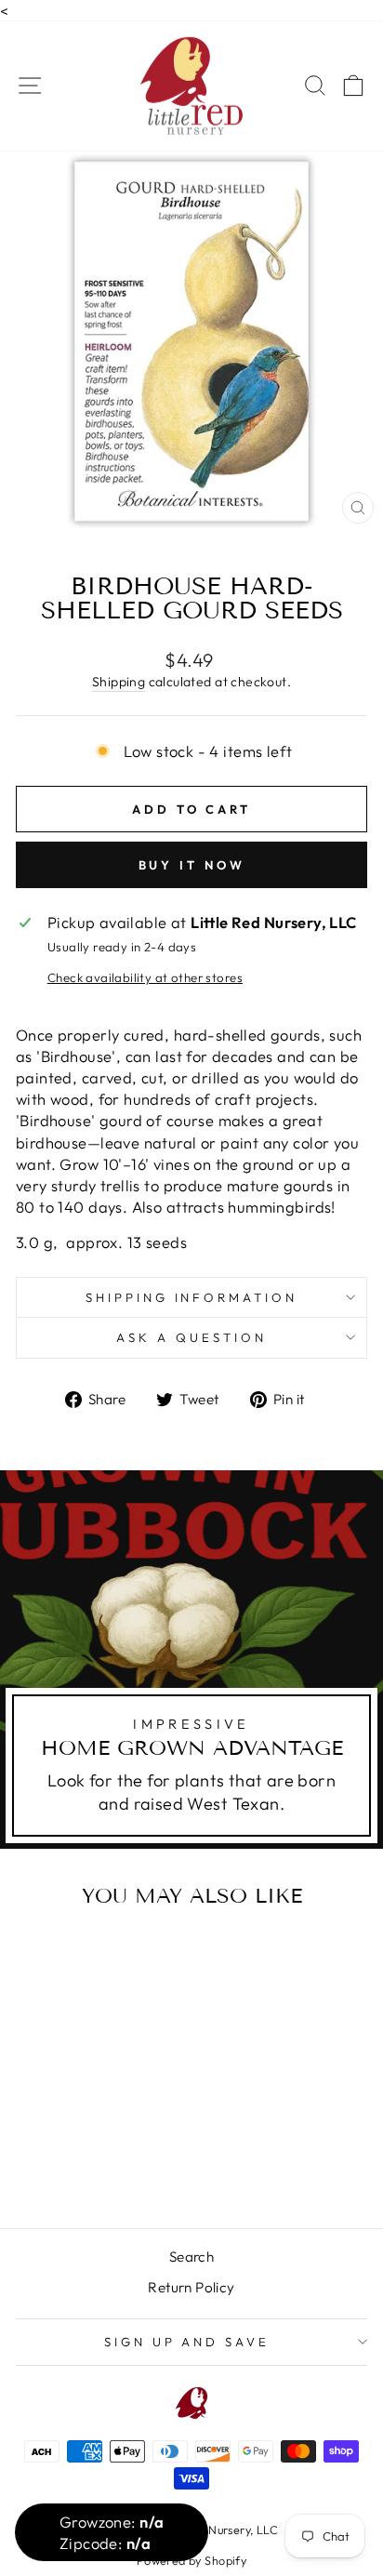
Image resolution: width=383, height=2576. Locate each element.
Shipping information (192, 1297)
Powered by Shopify (191, 2560)
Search (191, 2257)
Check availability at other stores (145, 977)
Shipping (119, 682)
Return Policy (191, 2287)
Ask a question (191, 1337)
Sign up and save (187, 2342)
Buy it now (192, 865)
